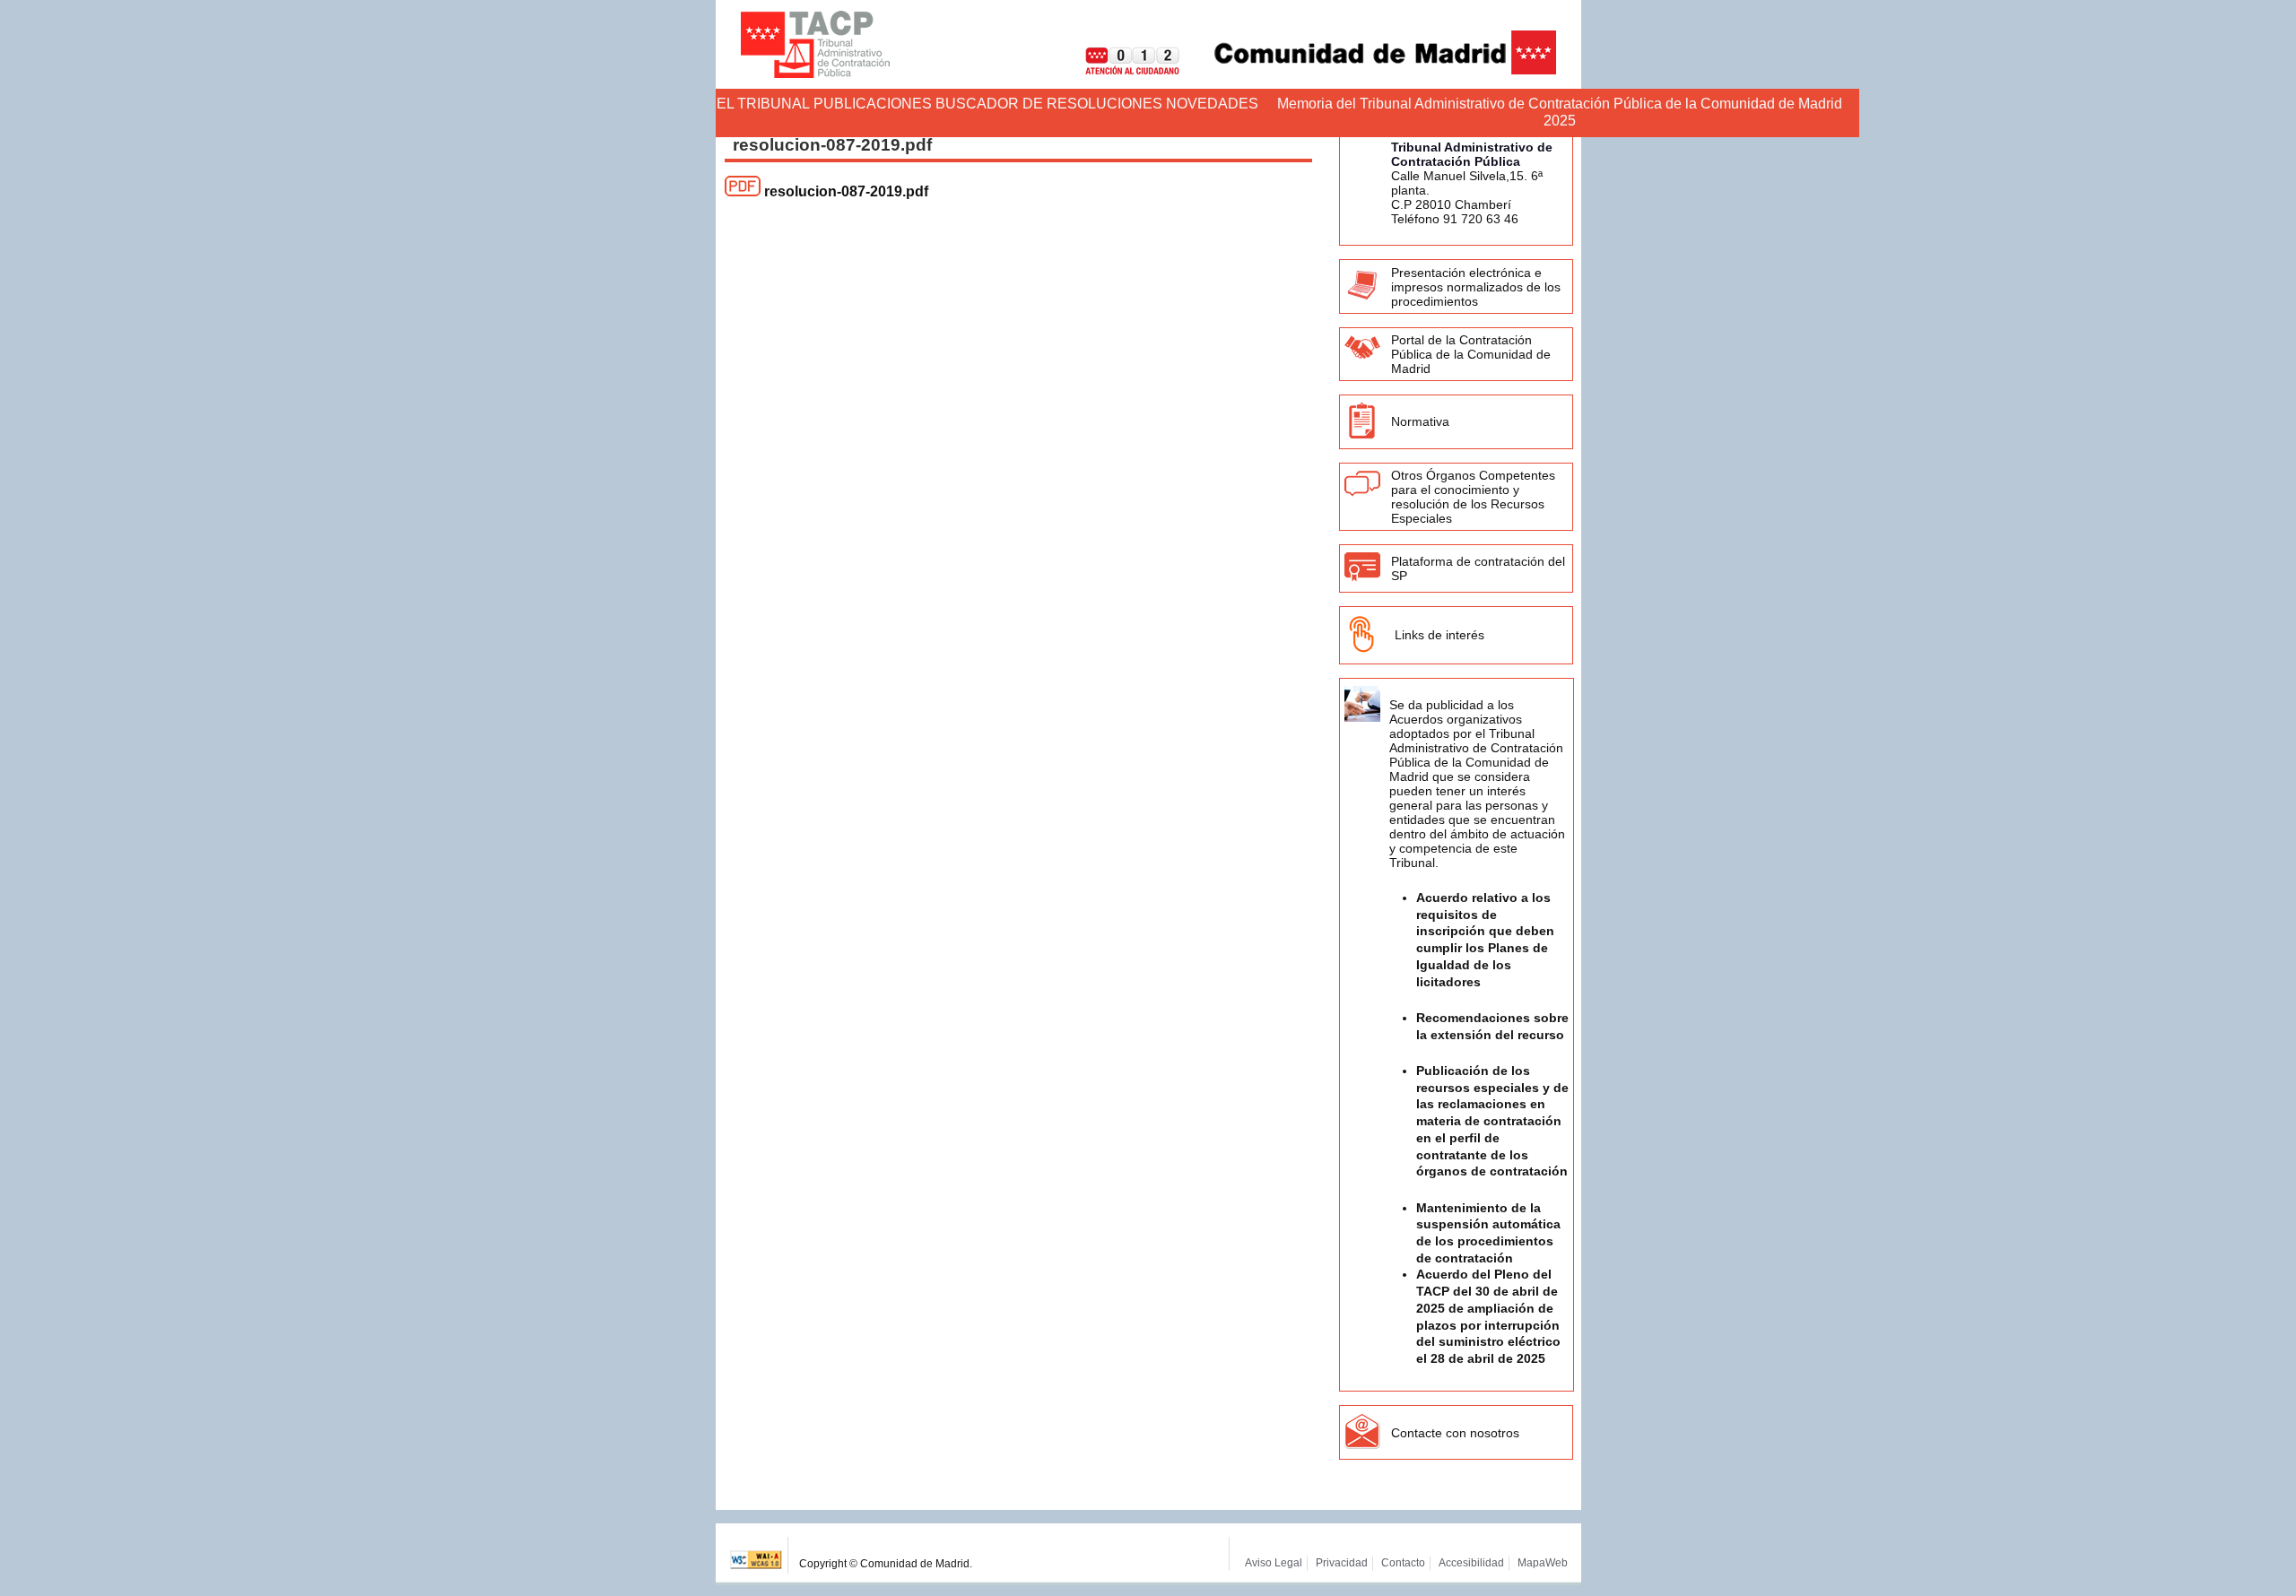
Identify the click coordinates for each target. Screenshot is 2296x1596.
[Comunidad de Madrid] (1370, 69)
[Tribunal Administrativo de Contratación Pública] (815, 44)
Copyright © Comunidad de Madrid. (886, 1564)
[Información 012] (1118, 69)
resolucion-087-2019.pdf (846, 191)
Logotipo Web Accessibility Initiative (757, 1555)
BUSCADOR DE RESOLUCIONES (1049, 104)
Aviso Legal (1274, 1563)
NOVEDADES (1212, 104)
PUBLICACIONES (873, 104)
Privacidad (1342, 1563)
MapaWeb (1543, 1563)
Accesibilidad (1471, 1563)
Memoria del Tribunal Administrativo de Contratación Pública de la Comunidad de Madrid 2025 (1560, 112)
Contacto (1403, 1563)
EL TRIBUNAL (763, 104)
